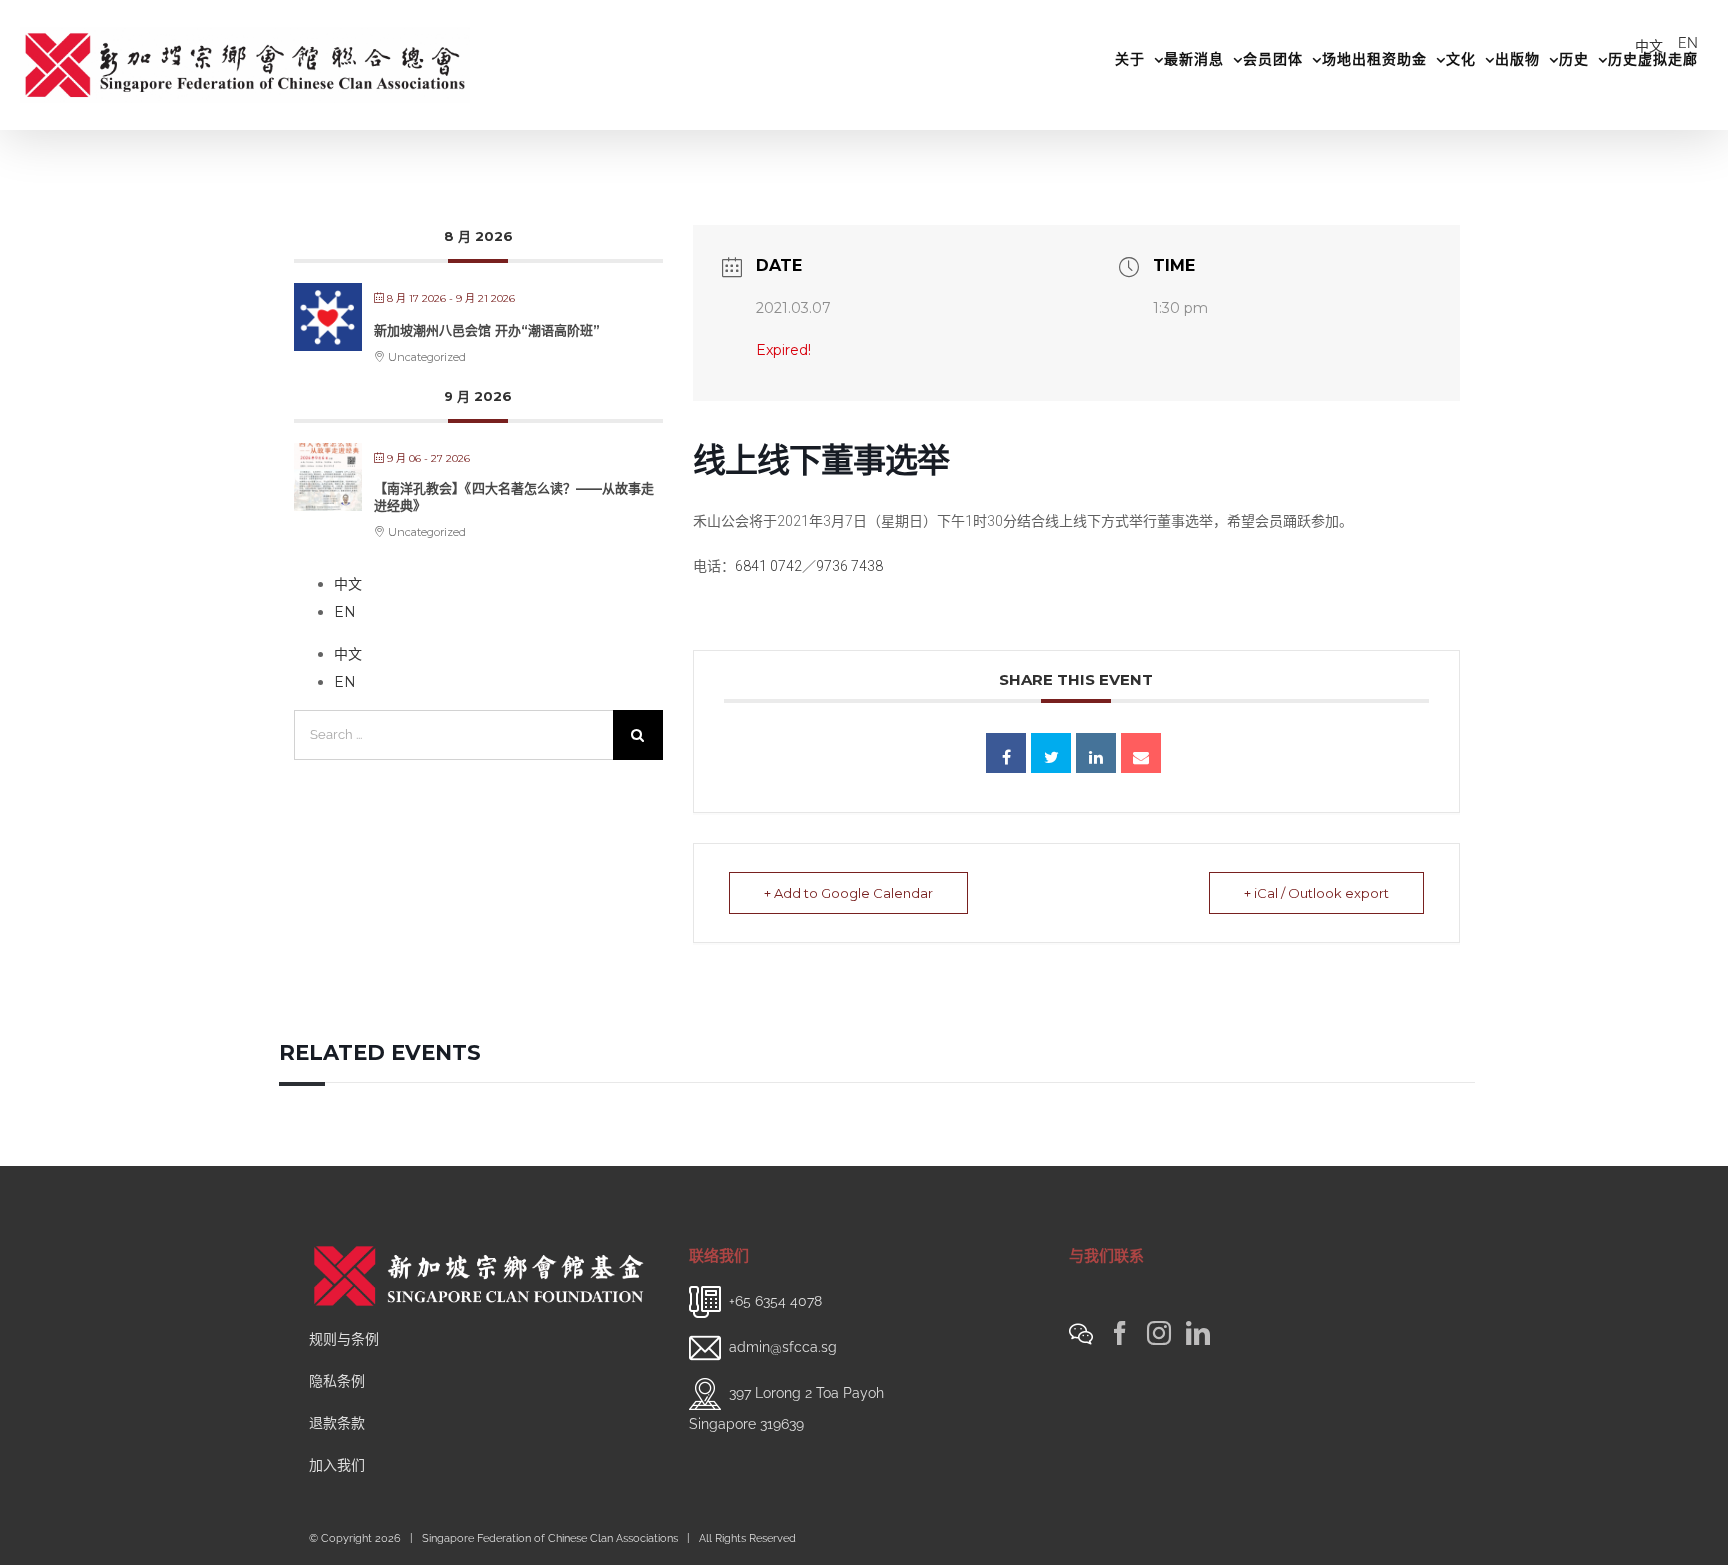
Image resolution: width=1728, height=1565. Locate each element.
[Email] (1141, 753)
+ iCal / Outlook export (1316, 893)
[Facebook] (1120, 1333)
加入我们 (337, 1465)
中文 (1649, 46)
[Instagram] (1159, 1333)
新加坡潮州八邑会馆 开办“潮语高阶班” (487, 330)
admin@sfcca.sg (783, 1346)
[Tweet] (1051, 753)
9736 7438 (849, 566)
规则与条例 (344, 1339)
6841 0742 (768, 566)
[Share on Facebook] (1006, 753)
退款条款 (337, 1423)
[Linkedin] (1096, 753)
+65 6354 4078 (775, 1300)
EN (1688, 43)
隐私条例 (337, 1381)
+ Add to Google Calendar (848, 893)
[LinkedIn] (1198, 1333)
